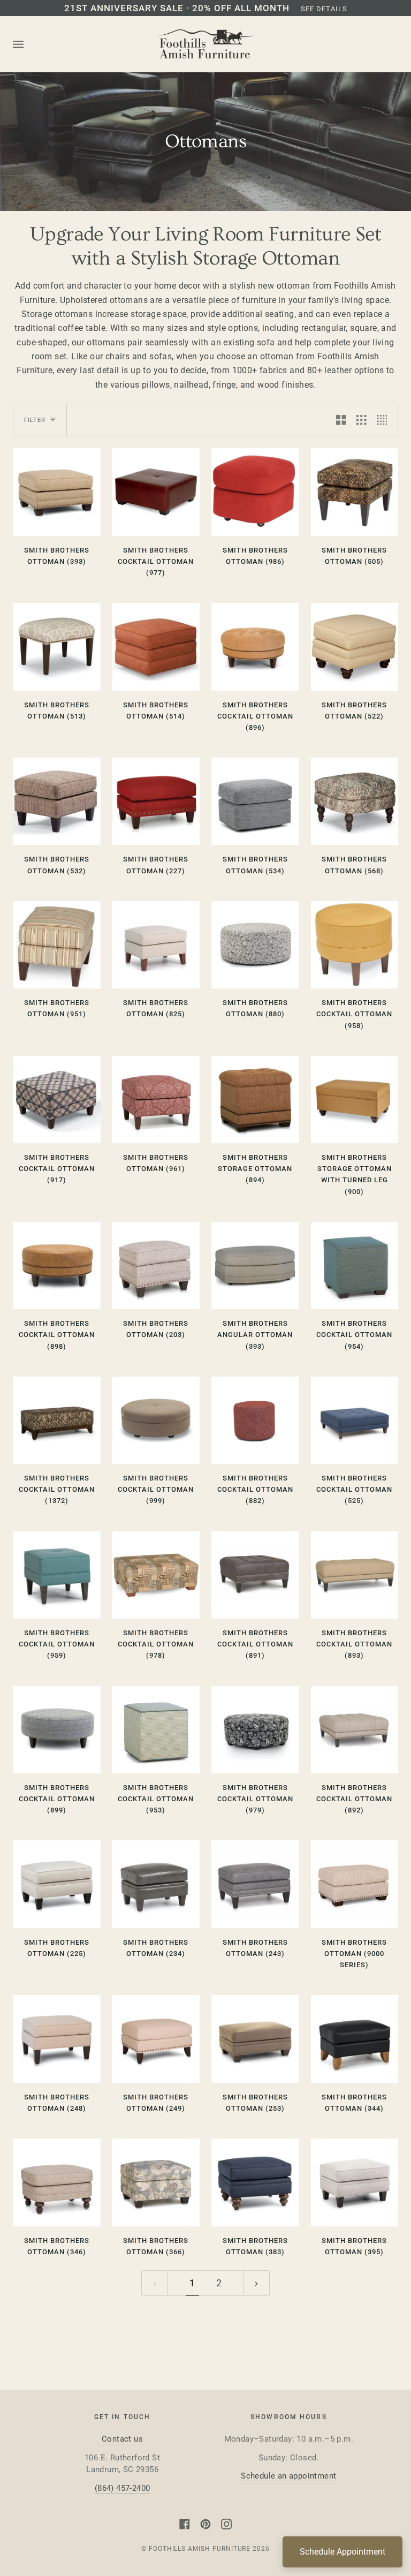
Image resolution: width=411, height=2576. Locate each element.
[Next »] (256, 2283)
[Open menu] (29, 44)
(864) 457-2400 (123, 2488)
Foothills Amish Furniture (200, 2549)
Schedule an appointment (288, 2476)
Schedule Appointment (342, 2552)
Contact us (122, 2439)
